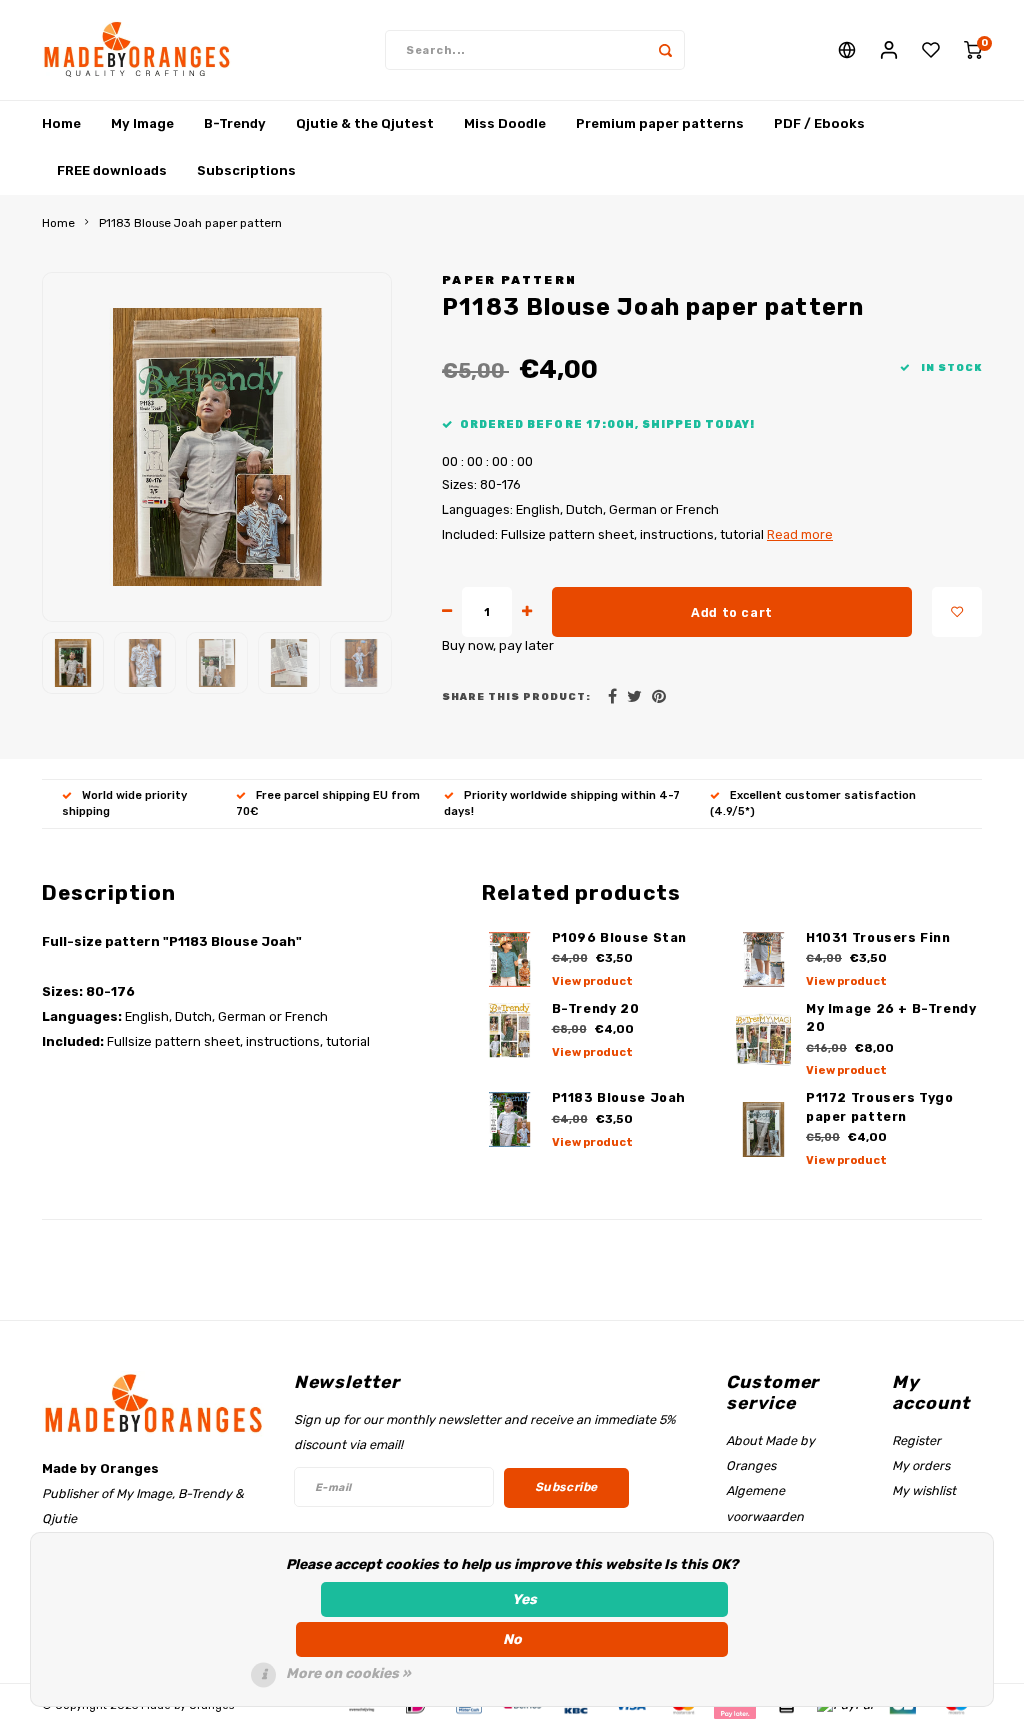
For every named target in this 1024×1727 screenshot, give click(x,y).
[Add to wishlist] (957, 612)
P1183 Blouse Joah (619, 1097)
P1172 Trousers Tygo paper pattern (880, 1107)
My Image (142, 123)
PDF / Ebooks (819, 123)
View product (592, 981)
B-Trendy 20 (596, 1008)
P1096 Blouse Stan (620, 937)
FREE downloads (112, 170)
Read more (800, 534)
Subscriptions (246, 170)
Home (61, 123)
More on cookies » (348, 1673)
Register (916, 1440)
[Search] (665, 50)
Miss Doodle (505, 123)
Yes (524, 1599)
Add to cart (732, 612)
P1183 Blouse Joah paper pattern (190, 223)
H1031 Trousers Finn (878, 937)
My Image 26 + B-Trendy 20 (891, 1018)
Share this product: (516, 696)
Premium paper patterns (660, 123)
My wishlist (924, 1490)
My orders (921, 1465)
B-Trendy (235, 123)
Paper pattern (509, 280)
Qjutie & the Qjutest (365, 123)
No (512, 1639)
